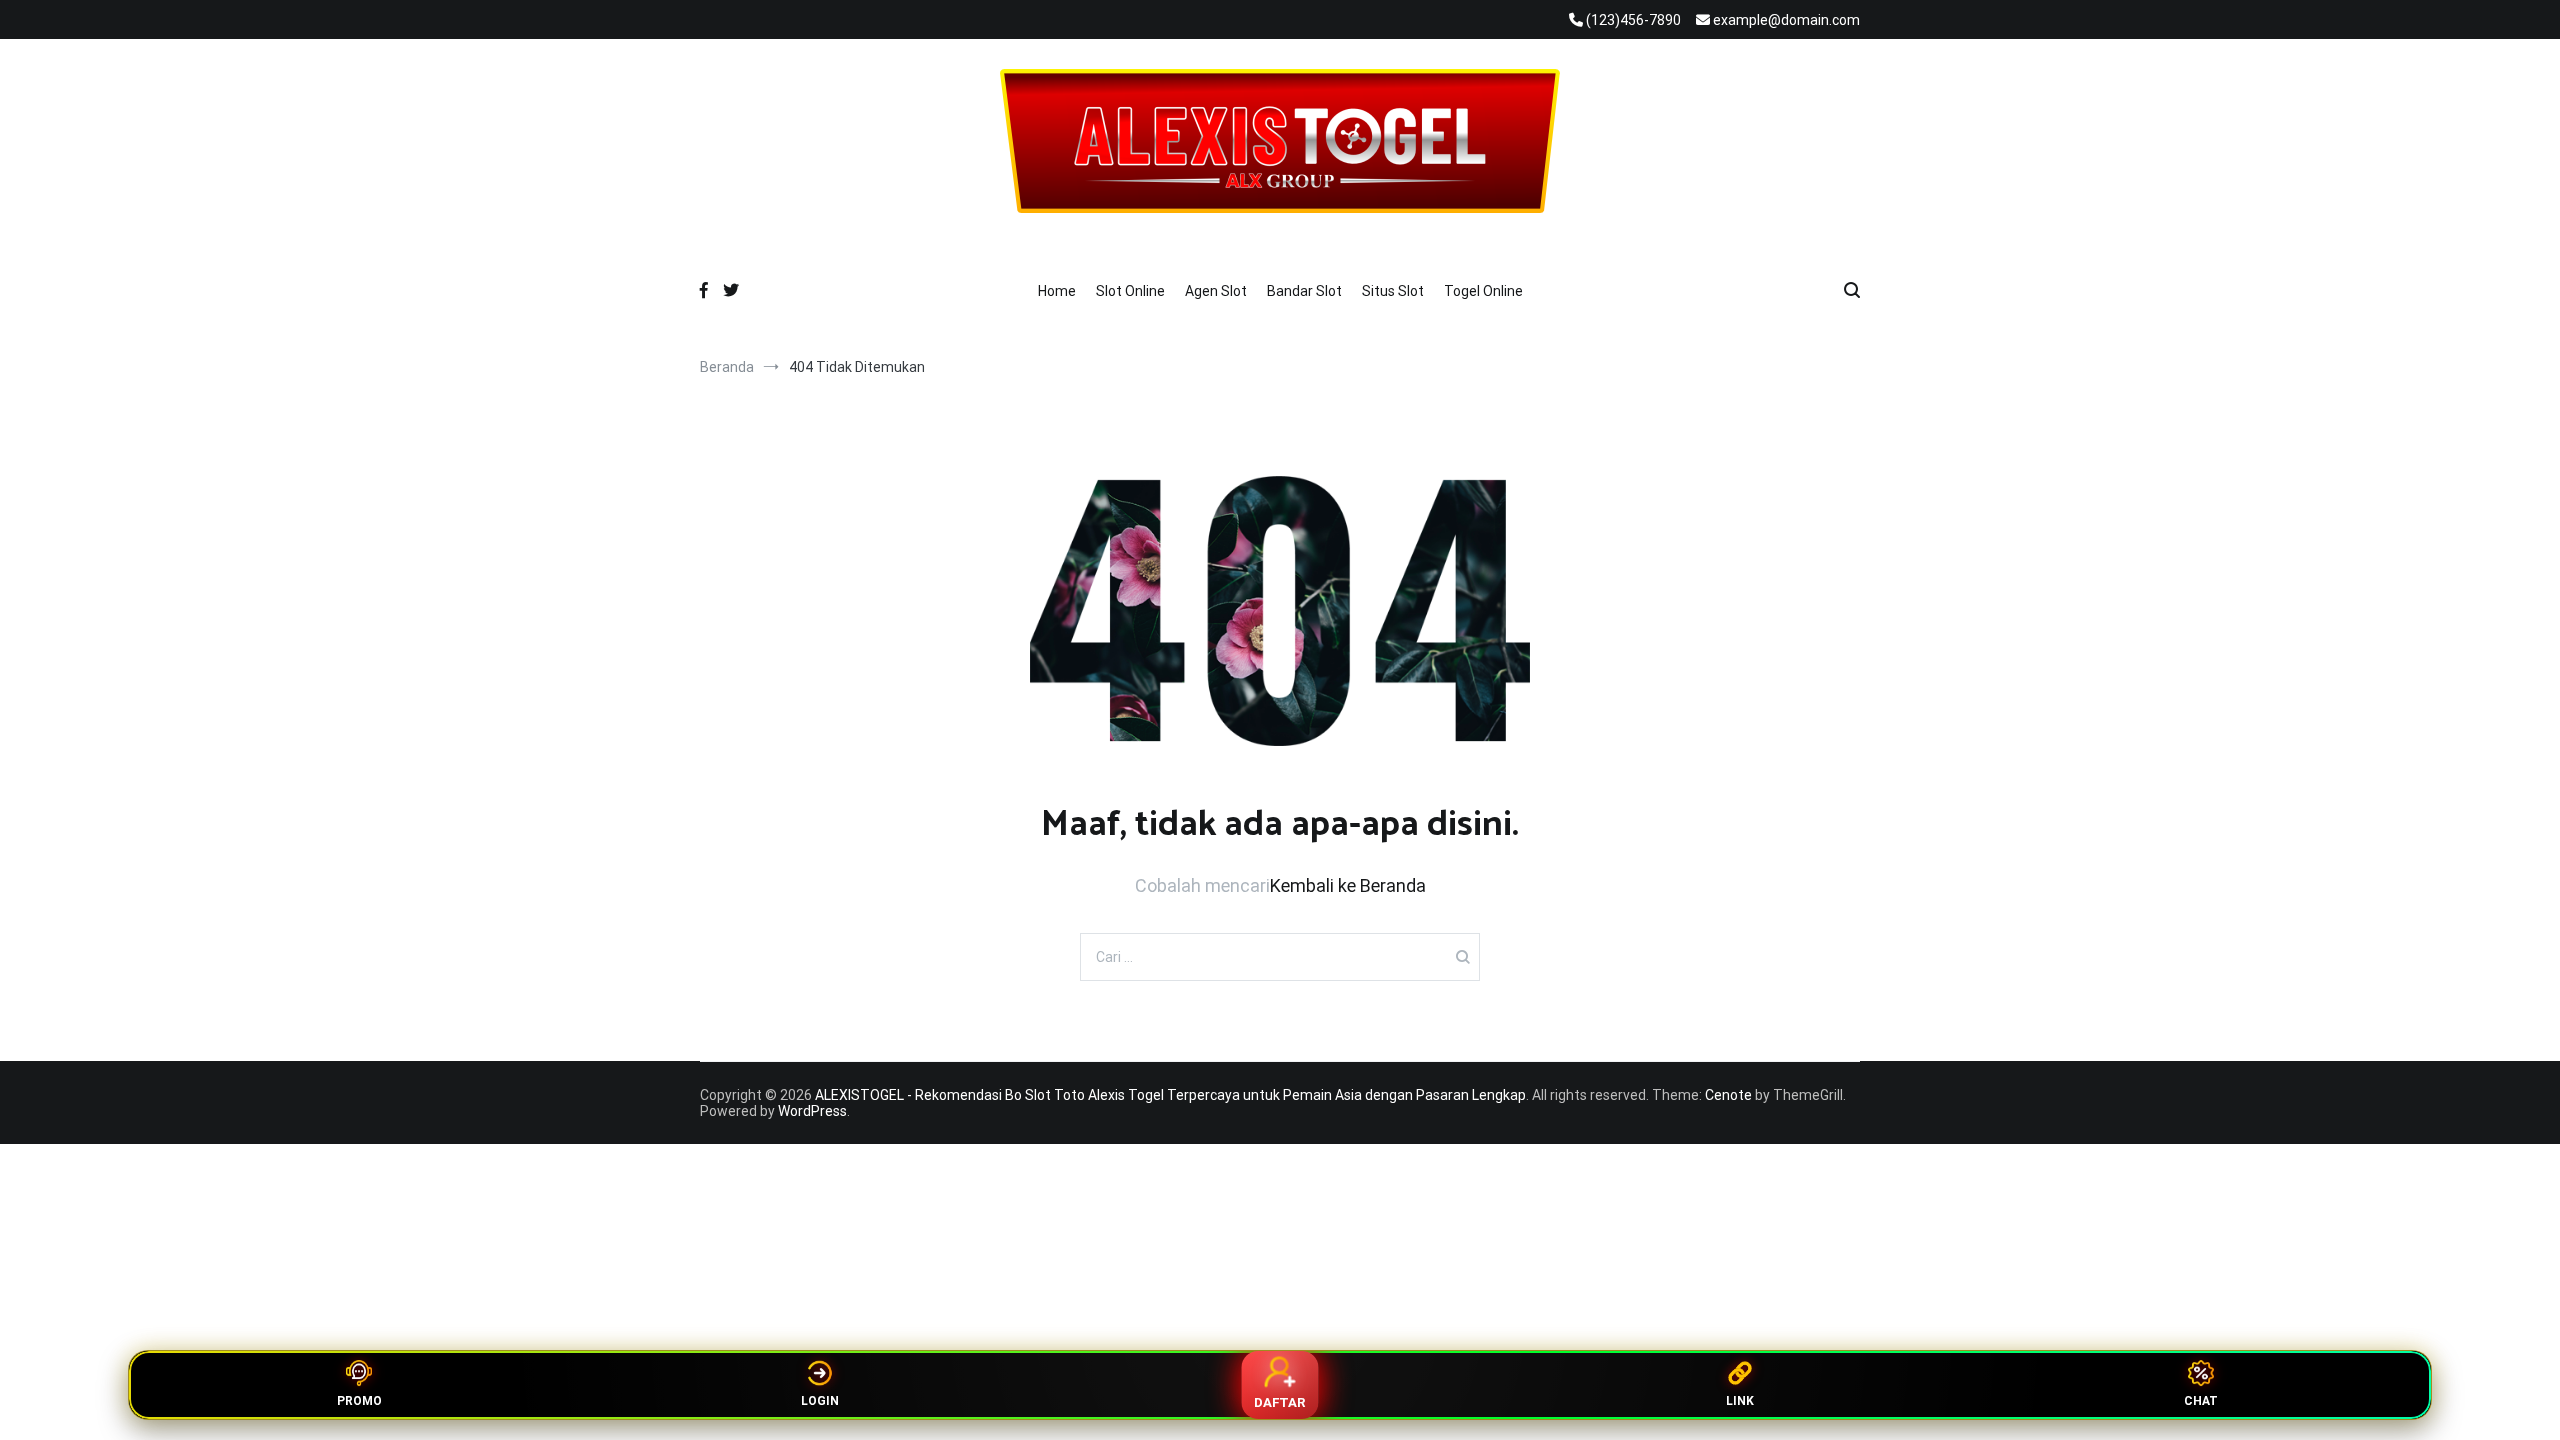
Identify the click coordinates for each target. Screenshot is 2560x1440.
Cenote (1728, 1095)
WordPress (812, 1111)
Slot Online (1130, 291)
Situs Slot (1393, 291)
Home (1057, 291)
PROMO (359, 1401)
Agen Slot (1216, 291)
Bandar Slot (1304, 291)
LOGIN (820, 1401)
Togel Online (1483, 291)
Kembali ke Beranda (1348, 885)
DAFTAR (1280, 1402)
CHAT (2201, 1401)
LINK (1740, 1401)
